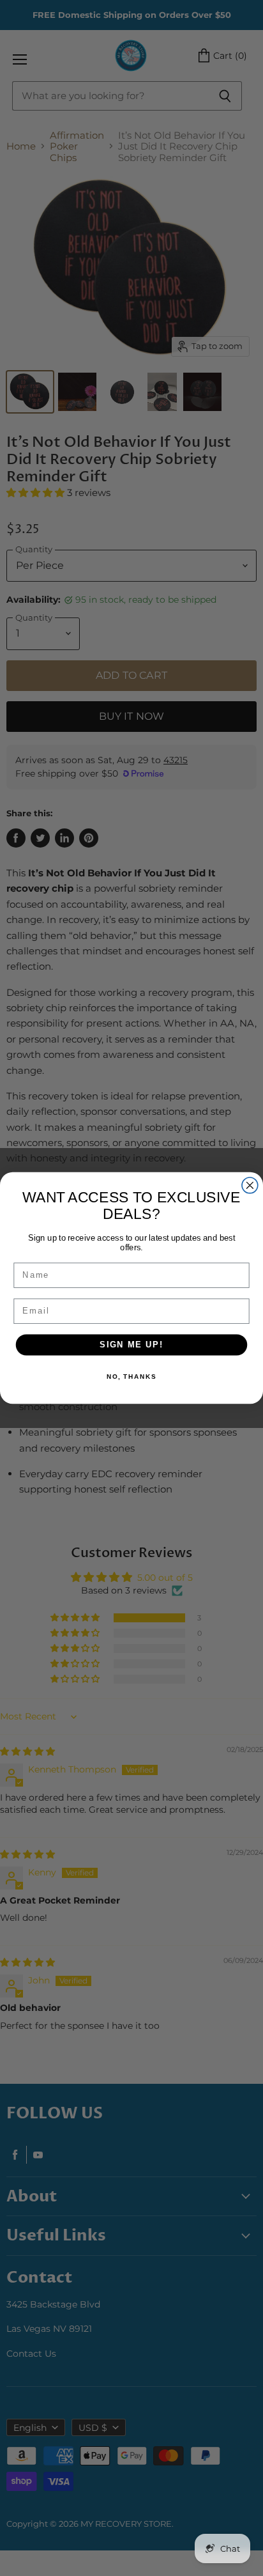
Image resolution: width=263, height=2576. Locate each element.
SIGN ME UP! (131, 1345)
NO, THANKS (131, 1377)
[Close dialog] (250, 1185)
